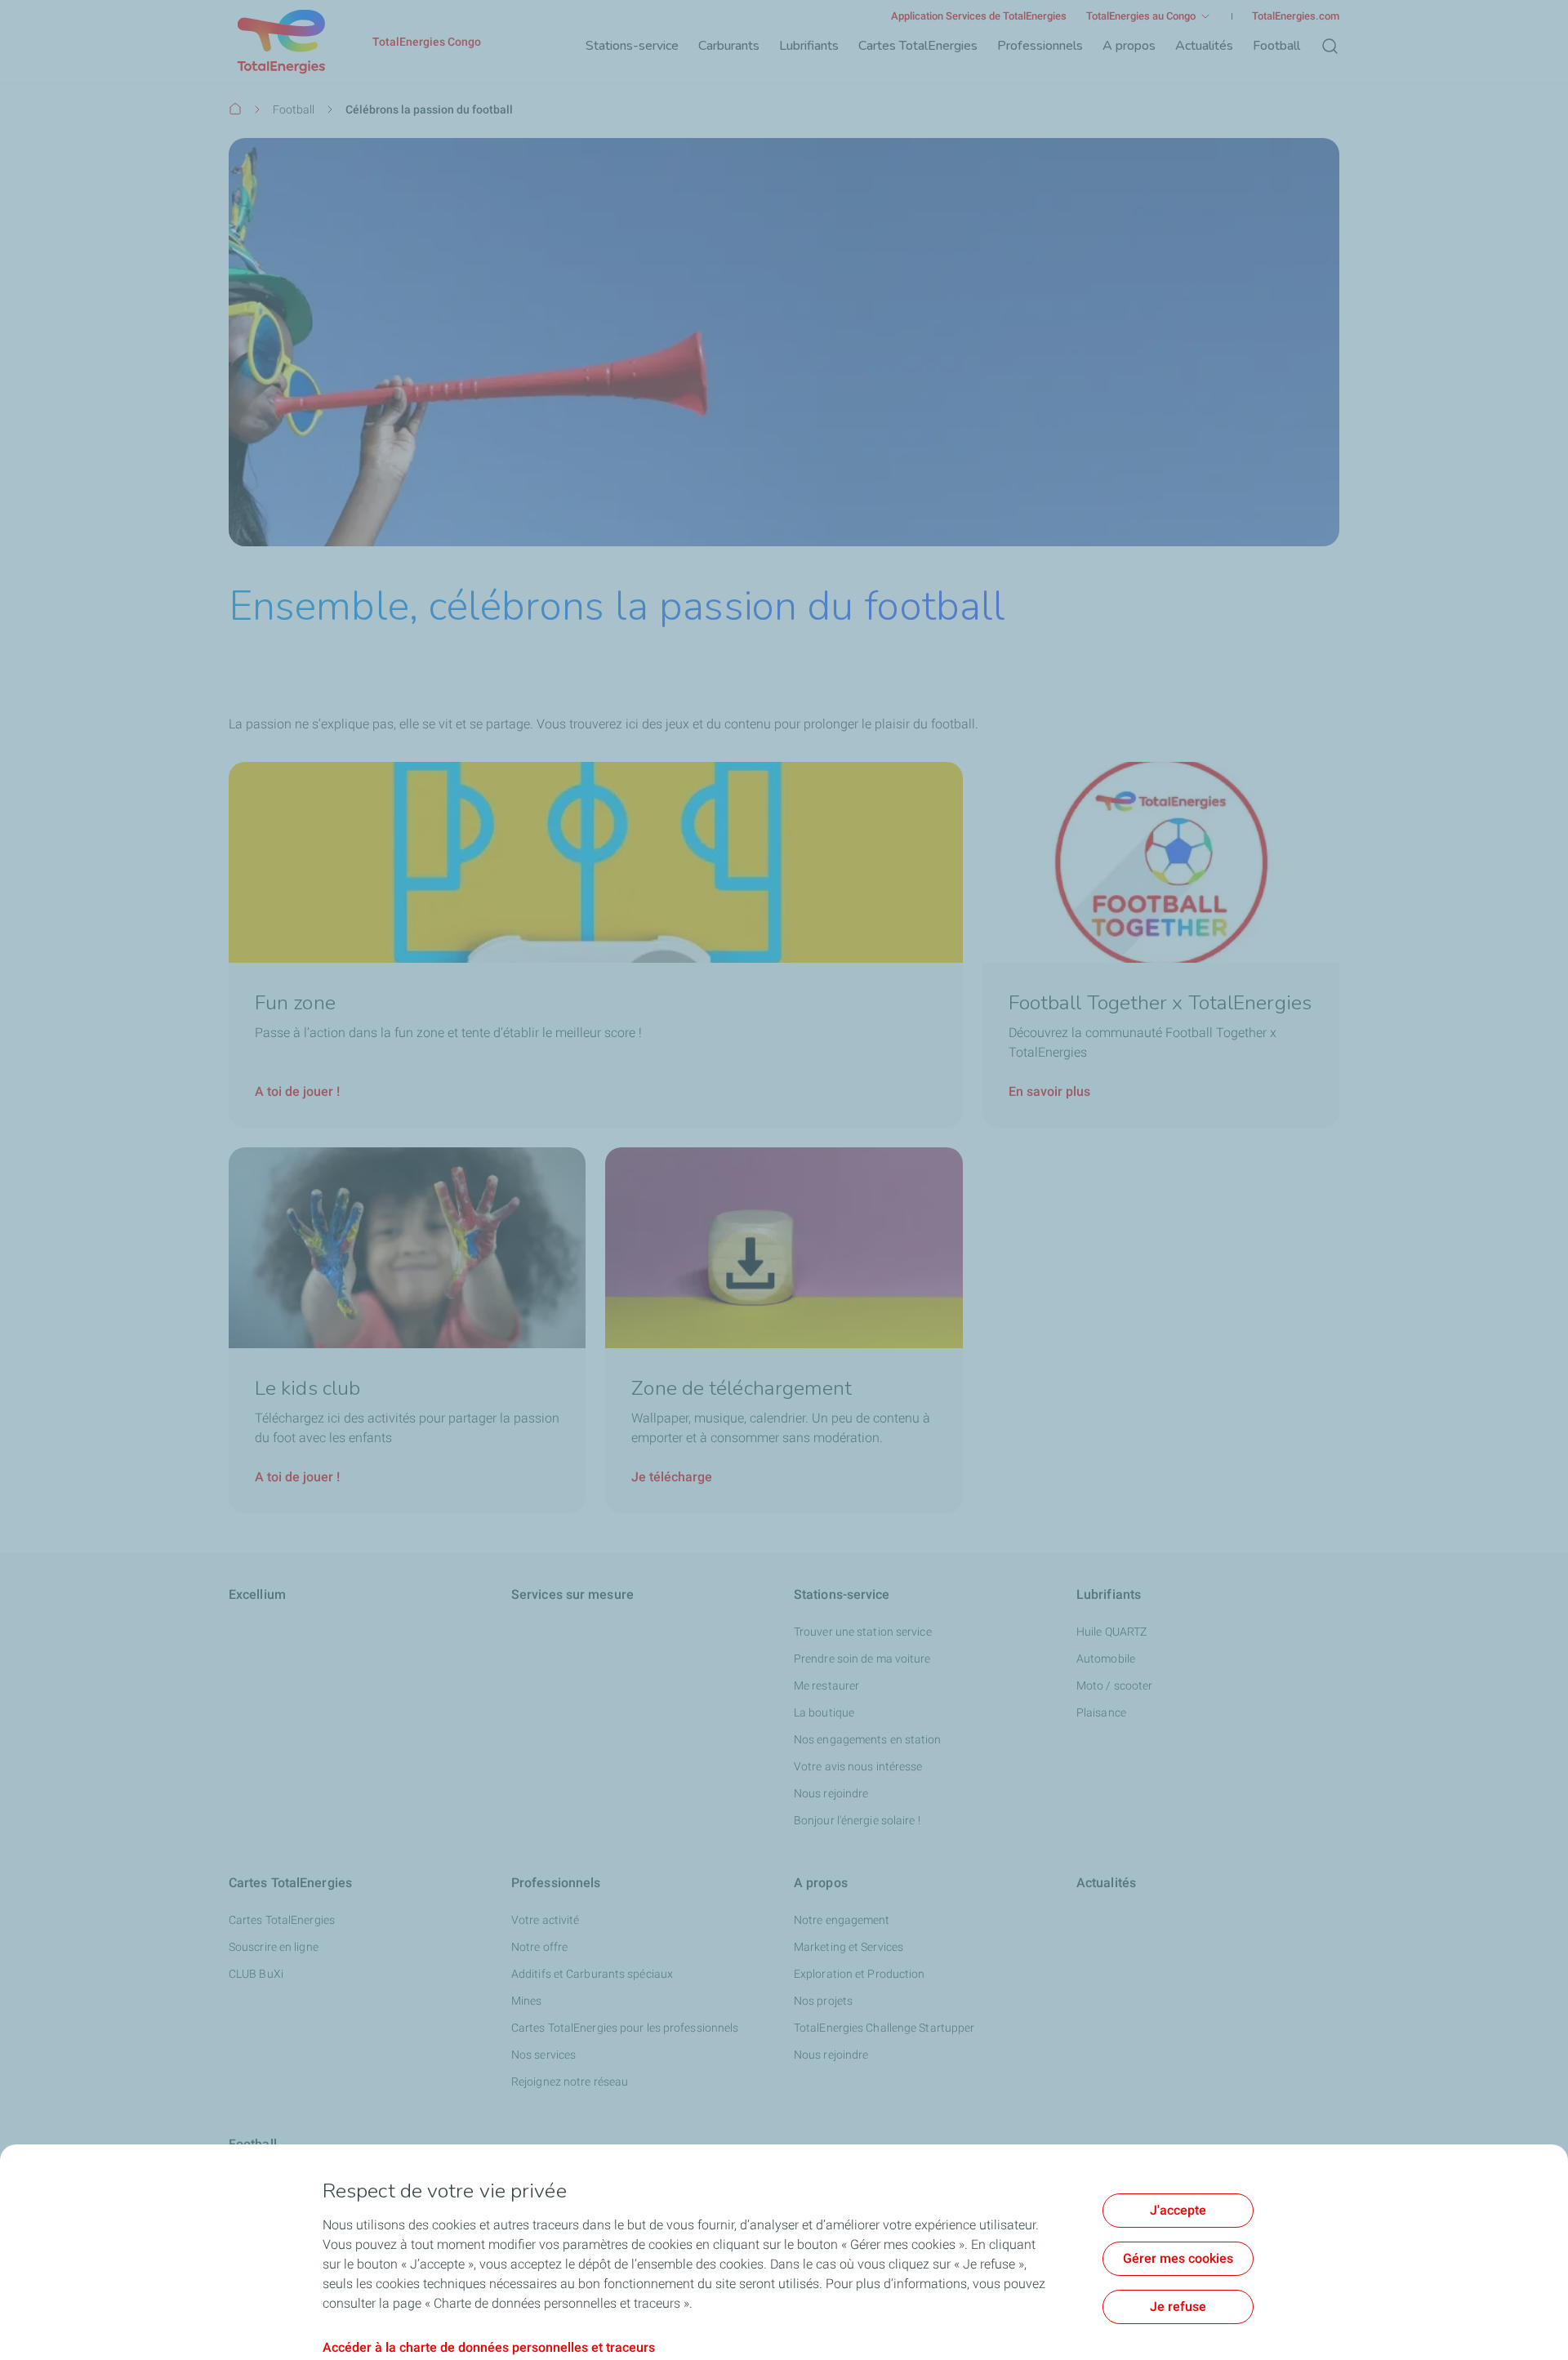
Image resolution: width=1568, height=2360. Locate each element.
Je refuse (1178, 2307)
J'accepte (1178, 2210)
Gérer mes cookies (1178, 2258)
